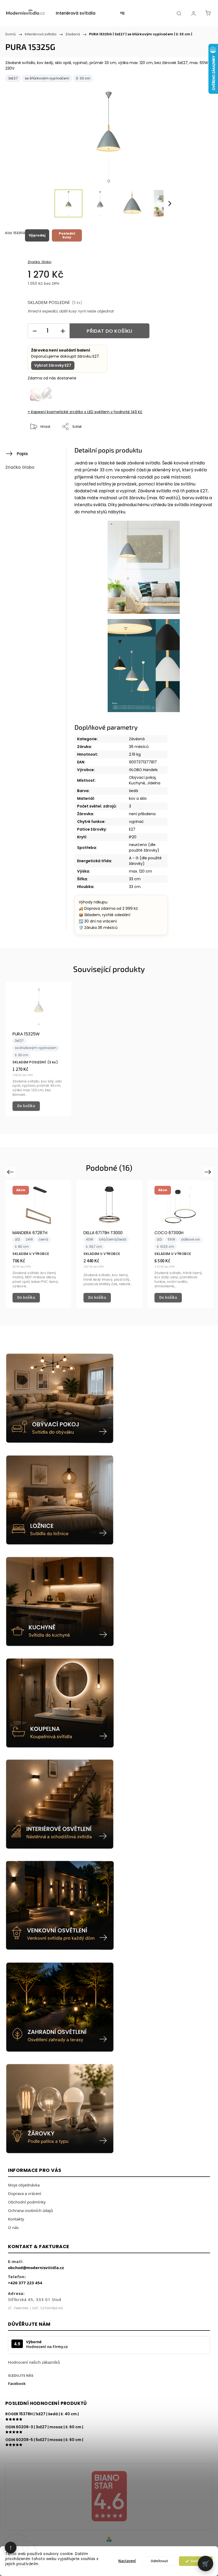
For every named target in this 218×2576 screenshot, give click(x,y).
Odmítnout (159, 2561)
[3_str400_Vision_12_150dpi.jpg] (144, 568)
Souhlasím (198, 2561)
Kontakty (16, 2219)
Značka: (39, 262)
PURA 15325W (26, 1034)
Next (209, 1172)
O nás (13, 2227)
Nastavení (127, 2561)
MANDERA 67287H (30, 1233)
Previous (11, 1172)
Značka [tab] (20, 467)
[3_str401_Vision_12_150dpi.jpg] (144, 667)
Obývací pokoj (142, 777)
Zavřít (198, 444)
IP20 (133, 837)
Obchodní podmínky (27, 2202)
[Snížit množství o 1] (35, 331)
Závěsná (137, 739)
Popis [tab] (22, 454)
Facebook (17, 2383)
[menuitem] (76, 13)
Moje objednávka (24, 2185)
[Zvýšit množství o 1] (63, 331)
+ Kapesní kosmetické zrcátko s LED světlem (85, 412)
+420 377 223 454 (25, 2283)
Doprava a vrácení (25, 2193)
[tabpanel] (38, 1049)
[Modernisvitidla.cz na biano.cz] (109, 2497)
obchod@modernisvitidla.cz (36, 2268)
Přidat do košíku (109, 331)
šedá (133, 791)
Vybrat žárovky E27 (53, 365)
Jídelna (154, 783)
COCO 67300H (169, 1233)
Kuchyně (137, 783)
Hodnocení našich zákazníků (34, 2362)
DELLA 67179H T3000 (103, 1233)
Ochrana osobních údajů (30, 2210)
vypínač (136, 822)
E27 (132, 829)
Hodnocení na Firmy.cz (47, 2347)
